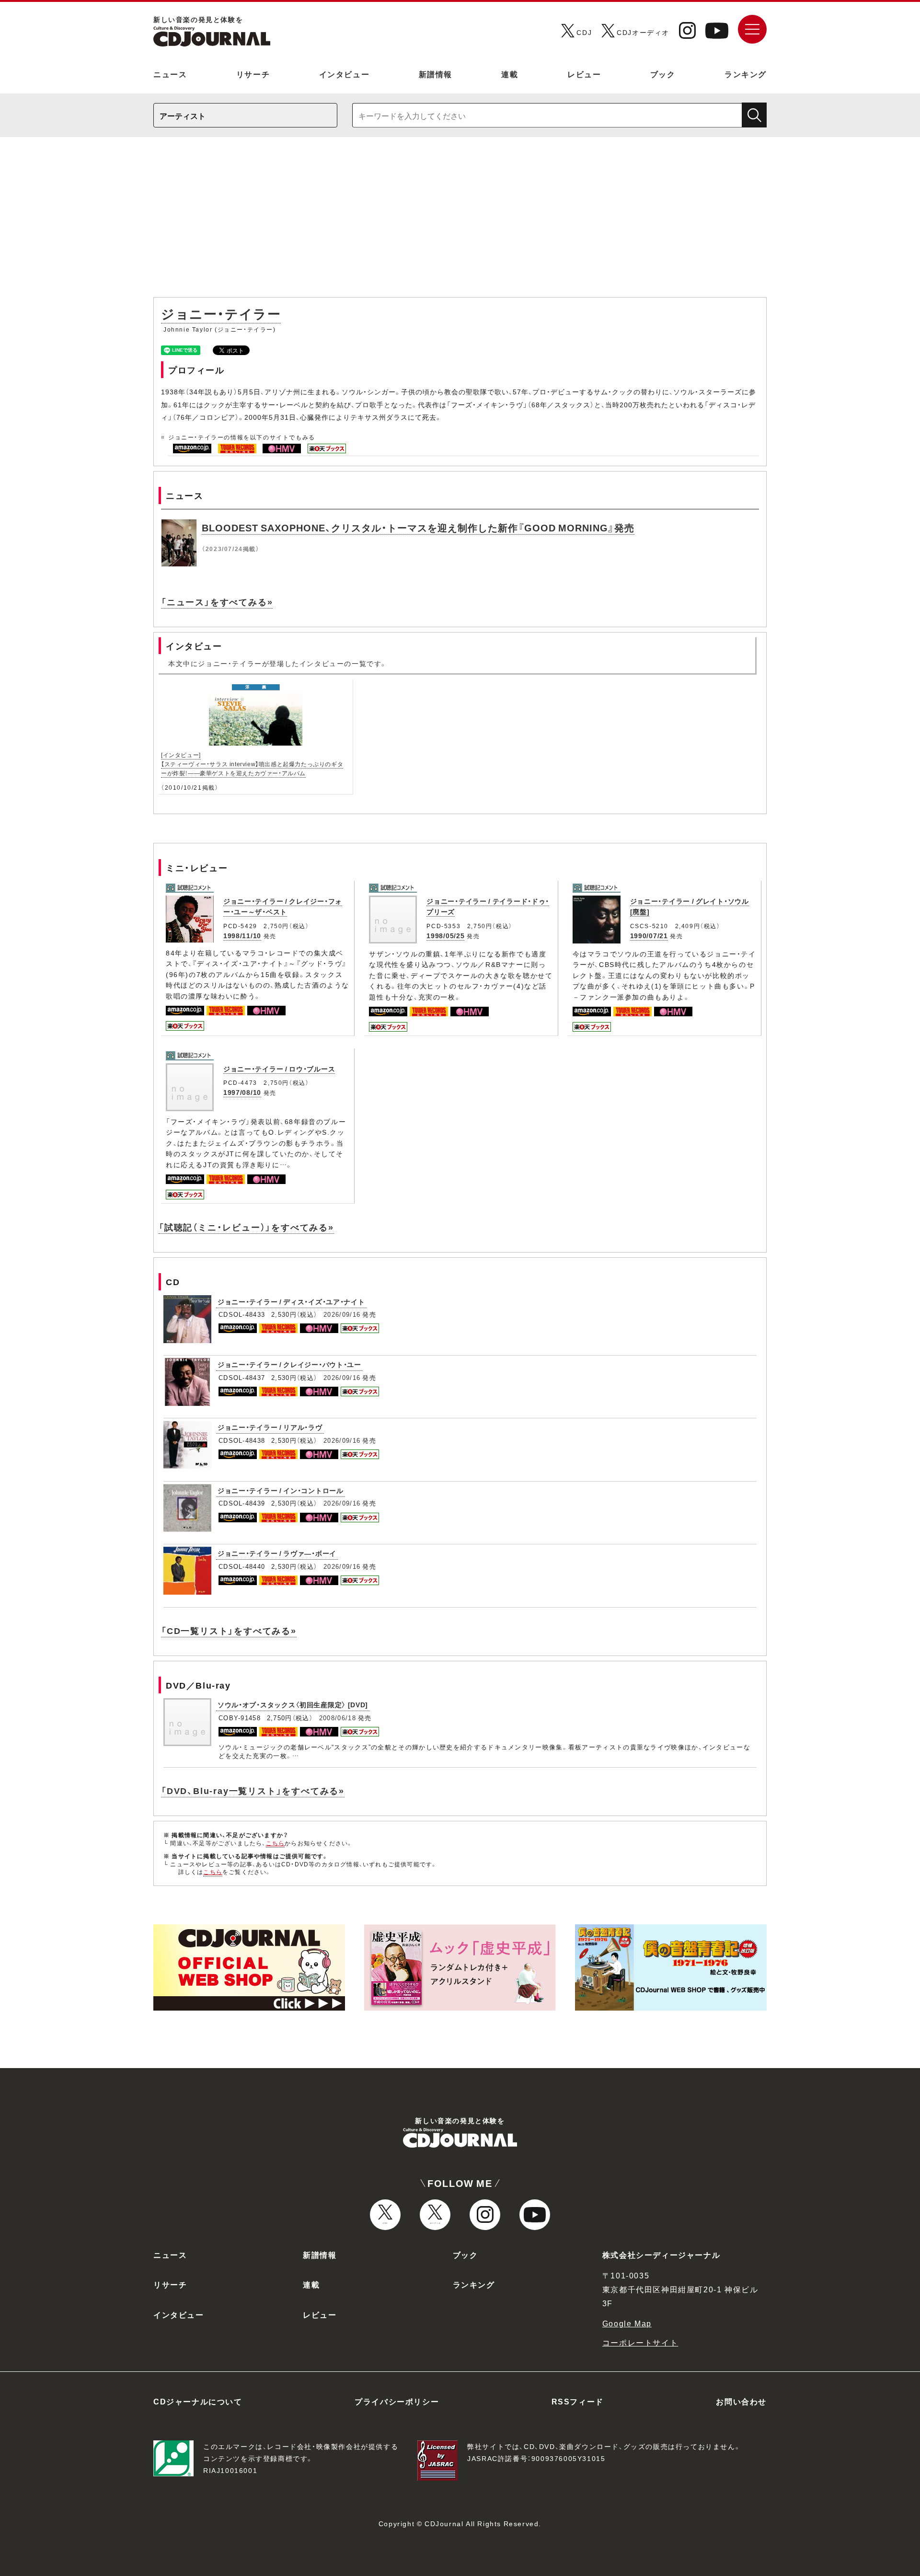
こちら (276, 1843)
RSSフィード (578, 2401)
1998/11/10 (242, 935)
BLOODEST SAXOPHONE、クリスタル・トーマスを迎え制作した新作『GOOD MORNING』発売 (418, 527)
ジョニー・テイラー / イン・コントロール (281, 1490)
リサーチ (253, 74)
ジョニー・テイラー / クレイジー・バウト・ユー (289, 1364)
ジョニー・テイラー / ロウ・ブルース (279, 1069)
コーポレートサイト (640, 2342)
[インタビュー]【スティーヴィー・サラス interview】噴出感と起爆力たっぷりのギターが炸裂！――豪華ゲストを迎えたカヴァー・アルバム (252, 764)
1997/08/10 (242, 1092)
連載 (510, 74)
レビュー (584, 74)
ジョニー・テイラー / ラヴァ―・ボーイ (277, 1553)
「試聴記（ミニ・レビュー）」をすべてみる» (246, 1227)
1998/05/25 (445, 935)
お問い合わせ (741, 2401)
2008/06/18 (338, 1718)
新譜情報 (436, 74)
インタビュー (345, 74)
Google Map (627, 2323)
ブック (663, 74)
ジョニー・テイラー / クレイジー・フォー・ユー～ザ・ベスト (283, 906)
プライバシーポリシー (397, 2401)
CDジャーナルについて (198, 2401)
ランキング (746, 74)
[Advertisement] (460, 222)
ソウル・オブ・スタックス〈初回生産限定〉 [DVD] (293, 1704)
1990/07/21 (649, 935)
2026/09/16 (342, 1314)
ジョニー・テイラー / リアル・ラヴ (270, 1427)
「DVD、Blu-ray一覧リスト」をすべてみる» (253, 1790)
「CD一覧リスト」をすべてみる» (229, 1630)
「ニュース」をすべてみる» (217, 602)
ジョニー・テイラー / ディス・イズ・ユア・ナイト (291, 1301)
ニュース (170, 74)
